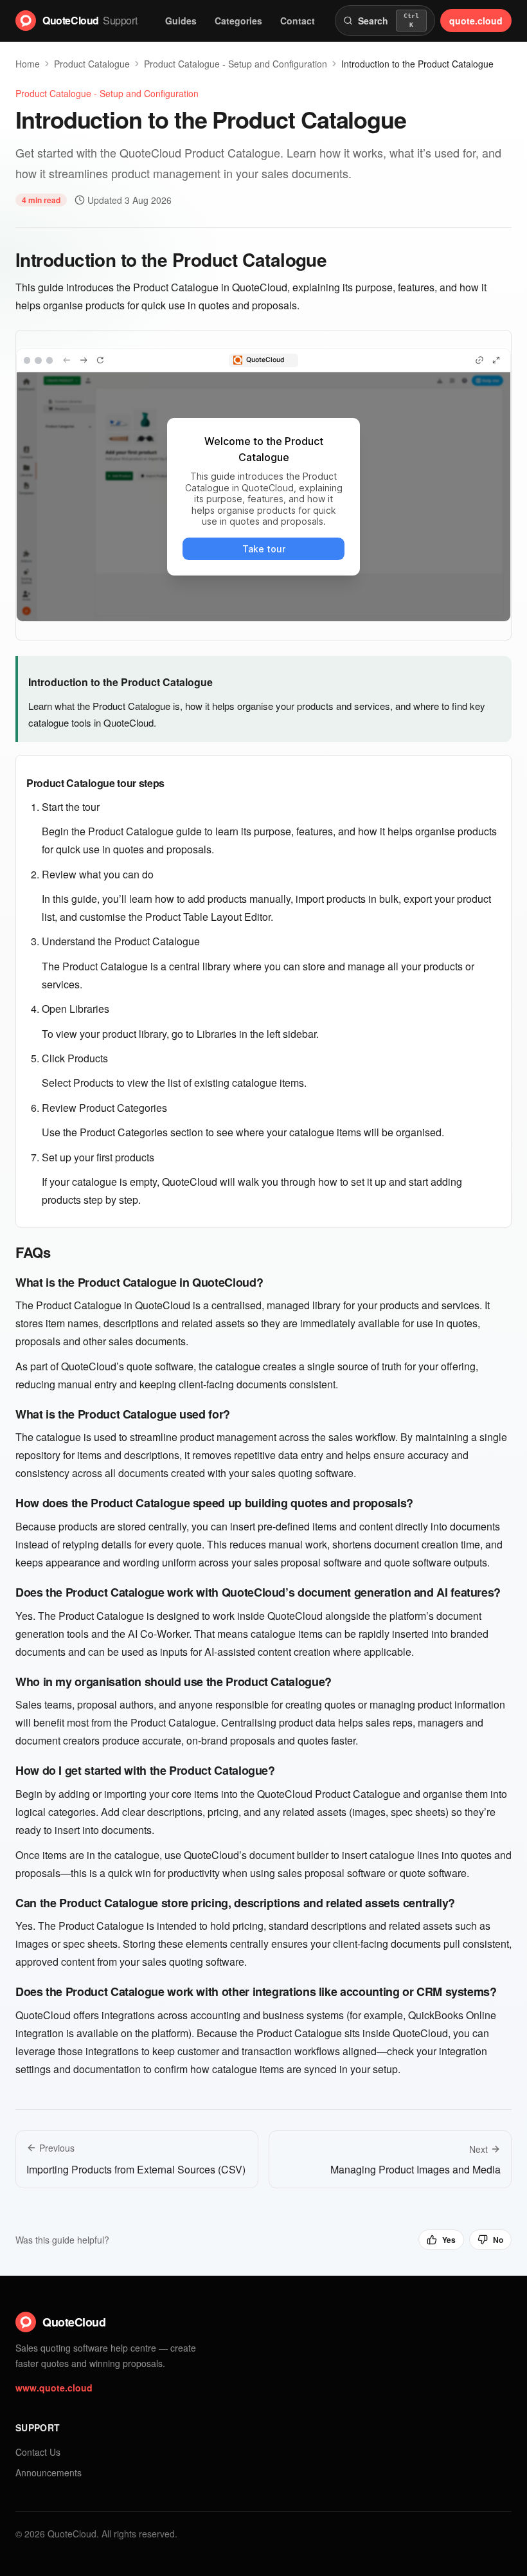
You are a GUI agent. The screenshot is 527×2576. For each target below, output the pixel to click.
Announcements (49, 2472)
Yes (449, 2240)
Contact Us (38, 2452)
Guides (181, 21)
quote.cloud (476, 21)
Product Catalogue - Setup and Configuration (107, 93)
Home (28, 64)
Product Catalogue (92, 64)
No (498, 2240)
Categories (238, 21)
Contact (298, 21)
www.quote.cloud (54, 2388)
